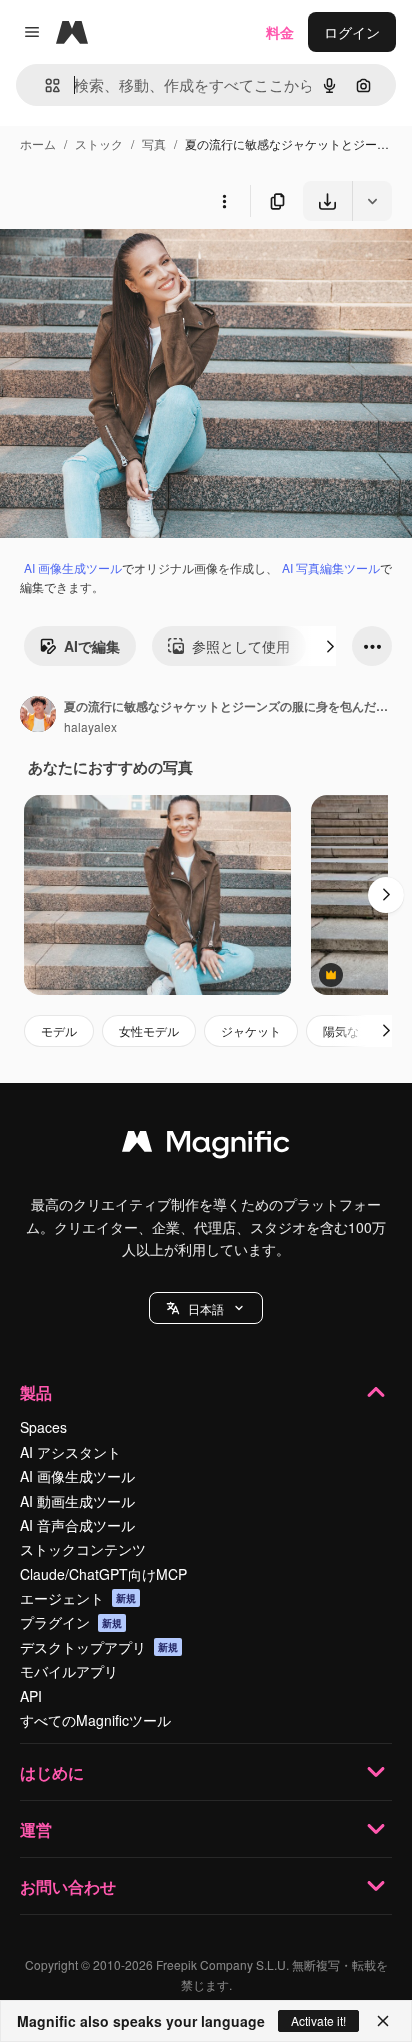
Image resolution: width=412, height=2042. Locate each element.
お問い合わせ (68, 1886)
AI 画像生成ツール (73, 567)
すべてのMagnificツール (95, 1720)
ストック (99, 143)
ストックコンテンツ (83, 1549)
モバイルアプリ (69, 1671)
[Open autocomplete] (44, 85)
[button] (206, 1308)
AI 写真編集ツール (331, 567)
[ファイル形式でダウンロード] (372, 201)
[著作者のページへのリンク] (38, 716)
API (31, 1696)
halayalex (90, 726)
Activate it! (318, 2020)
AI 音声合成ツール (77, 1525)
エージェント (78, 1598)
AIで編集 (92, 646)
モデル (59, 1030)
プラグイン (71, 1622)
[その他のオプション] (224, 201)
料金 (280, 32)
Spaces (43, 1427)
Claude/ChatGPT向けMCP (103, 1574)
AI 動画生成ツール (77, 1501)
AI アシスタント (70, 1452)
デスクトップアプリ (99, 1647)
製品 (36, 1392)
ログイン (352, 32)
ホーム (38, 143)
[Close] (383, 2021)
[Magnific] (206, 1146)
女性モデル (149, 1030)
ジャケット (251, 1030)
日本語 (206, 1308)
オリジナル (137, 267)
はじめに (52, 1772)
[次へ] (330, 646)
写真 (154, 143)
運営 (36, 1829)
